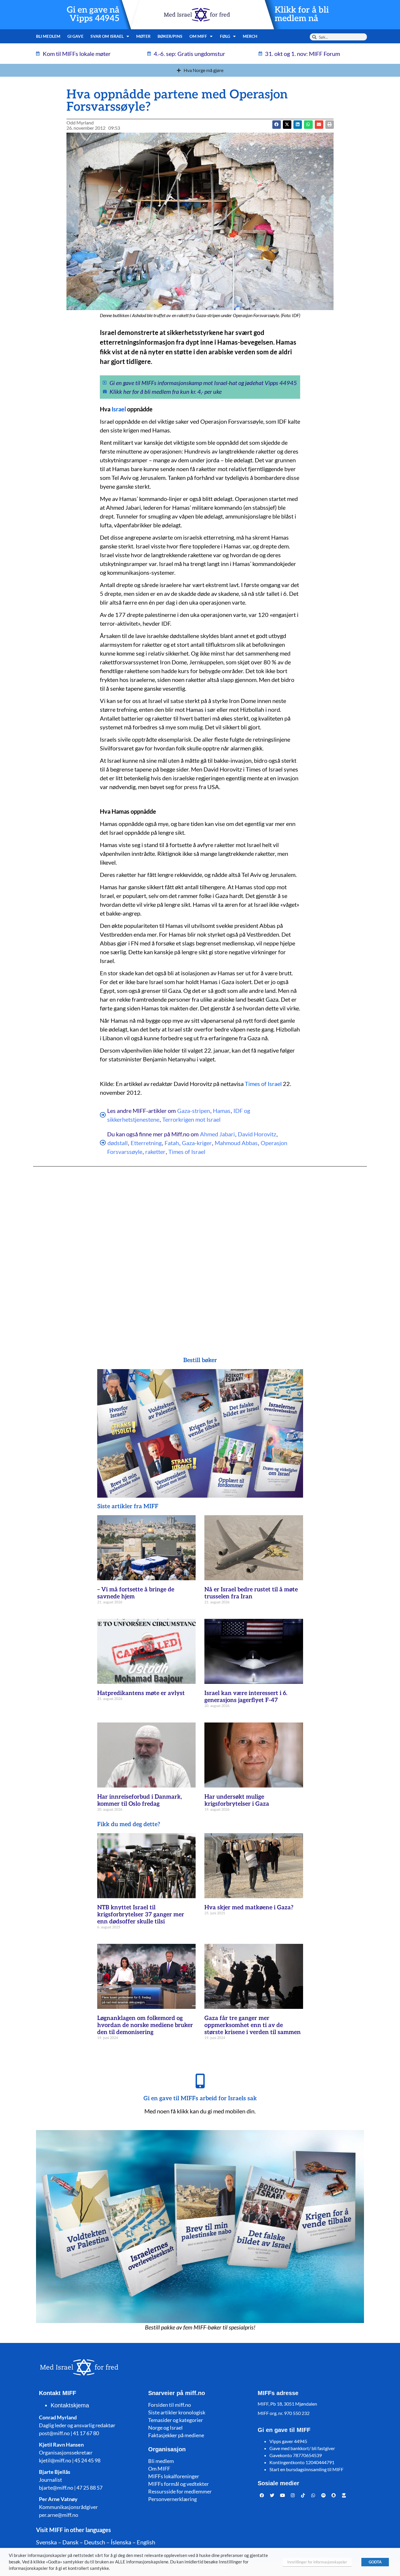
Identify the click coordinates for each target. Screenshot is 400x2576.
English (146, 2542)
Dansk (70, 2542)
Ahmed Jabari (217, 1134)
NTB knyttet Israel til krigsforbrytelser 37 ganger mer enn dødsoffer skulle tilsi (141, 1915)
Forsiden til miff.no (170, 2405)
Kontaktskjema (70, 2405)
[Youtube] (283, 2495)
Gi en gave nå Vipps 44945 (93, 14)
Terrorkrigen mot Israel (191, 1119)
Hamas (222, 1111)
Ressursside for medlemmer (180, 2491)
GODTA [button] (375, 2562)
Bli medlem (48, 36)
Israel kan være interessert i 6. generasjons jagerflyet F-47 (246, 1697)
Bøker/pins (170, 36)
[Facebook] (262, 2495)
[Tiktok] (303, 2495)
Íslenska (121, 2542)
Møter (143, 36)
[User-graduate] (344, 2495)
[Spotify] (324, 2495)
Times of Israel (263, 1084)
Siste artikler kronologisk (177, 2412)
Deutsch (95, 2542)
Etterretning (146, 1143)
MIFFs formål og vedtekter (178, 2484)
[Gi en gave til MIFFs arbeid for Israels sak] (200, 2081)
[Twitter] (272, 2495)
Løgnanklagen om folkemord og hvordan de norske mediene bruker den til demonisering (145, 2025)
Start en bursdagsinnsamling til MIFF (306, 2469)
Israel (119, 409)
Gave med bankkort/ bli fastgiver (302, 2448)
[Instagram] (293, 2495)
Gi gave (75, 36)
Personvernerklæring (172, 2499)
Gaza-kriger (197, 1143)
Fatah (172, 1143)
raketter (155, 1152)
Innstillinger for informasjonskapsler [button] (317, 2562)
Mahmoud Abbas (236, 1143)
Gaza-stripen (194, 1111)
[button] (287, 125)
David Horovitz (257, 1134)
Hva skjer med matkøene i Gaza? (249, 1908)
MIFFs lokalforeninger (174, 2476)
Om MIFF (159, 2469)
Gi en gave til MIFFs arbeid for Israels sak (200, 2098)
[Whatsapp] (313, 2495)
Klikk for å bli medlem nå (302, 14)
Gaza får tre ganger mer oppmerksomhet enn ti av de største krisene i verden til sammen (253, 2025)
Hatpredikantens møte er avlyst (141, 1693)
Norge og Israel (165, 2428)
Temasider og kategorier (176, 2420)
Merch (250, 36)
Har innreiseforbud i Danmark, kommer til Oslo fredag (140, 1800)
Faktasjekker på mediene (176, 2435)
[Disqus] (200, 1250)
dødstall (118, 1143)
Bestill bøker (200, 1360)
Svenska (46, 2542)
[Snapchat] (334, 2495)
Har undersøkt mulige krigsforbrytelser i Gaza (237, 1800)
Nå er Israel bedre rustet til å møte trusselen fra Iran (251, 1593)
